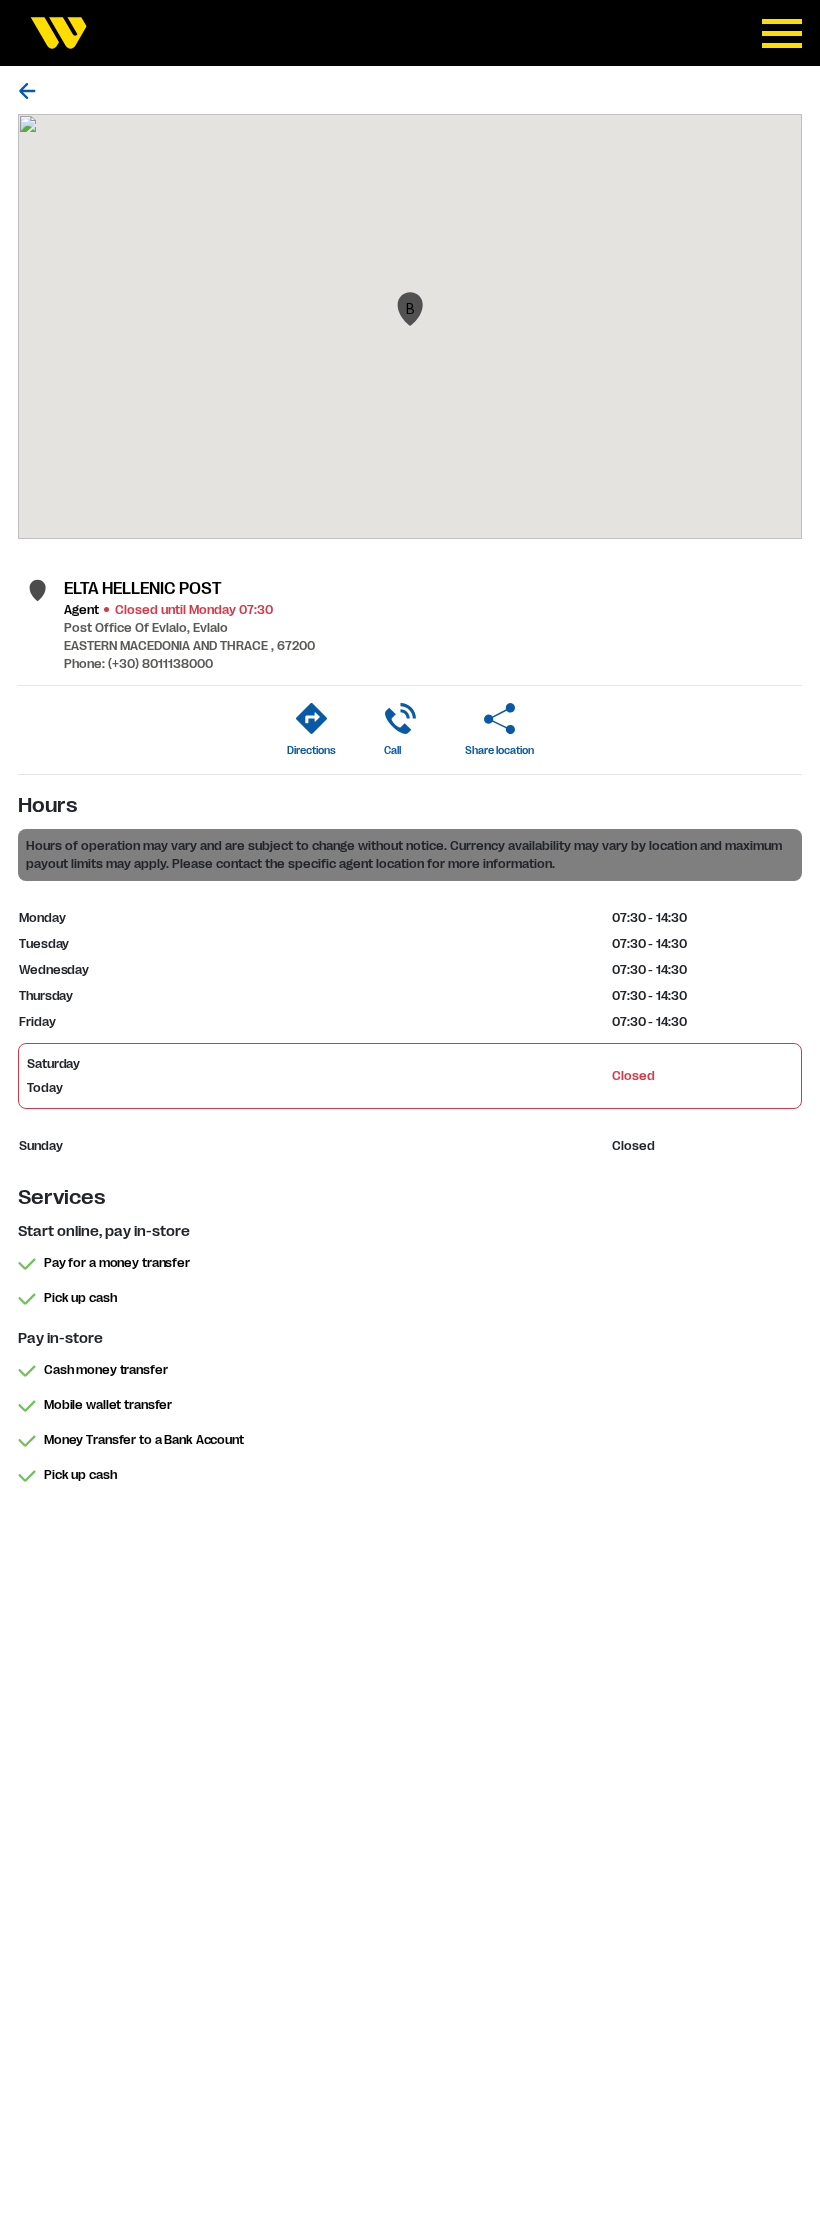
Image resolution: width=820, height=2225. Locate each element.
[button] (410, 309)
